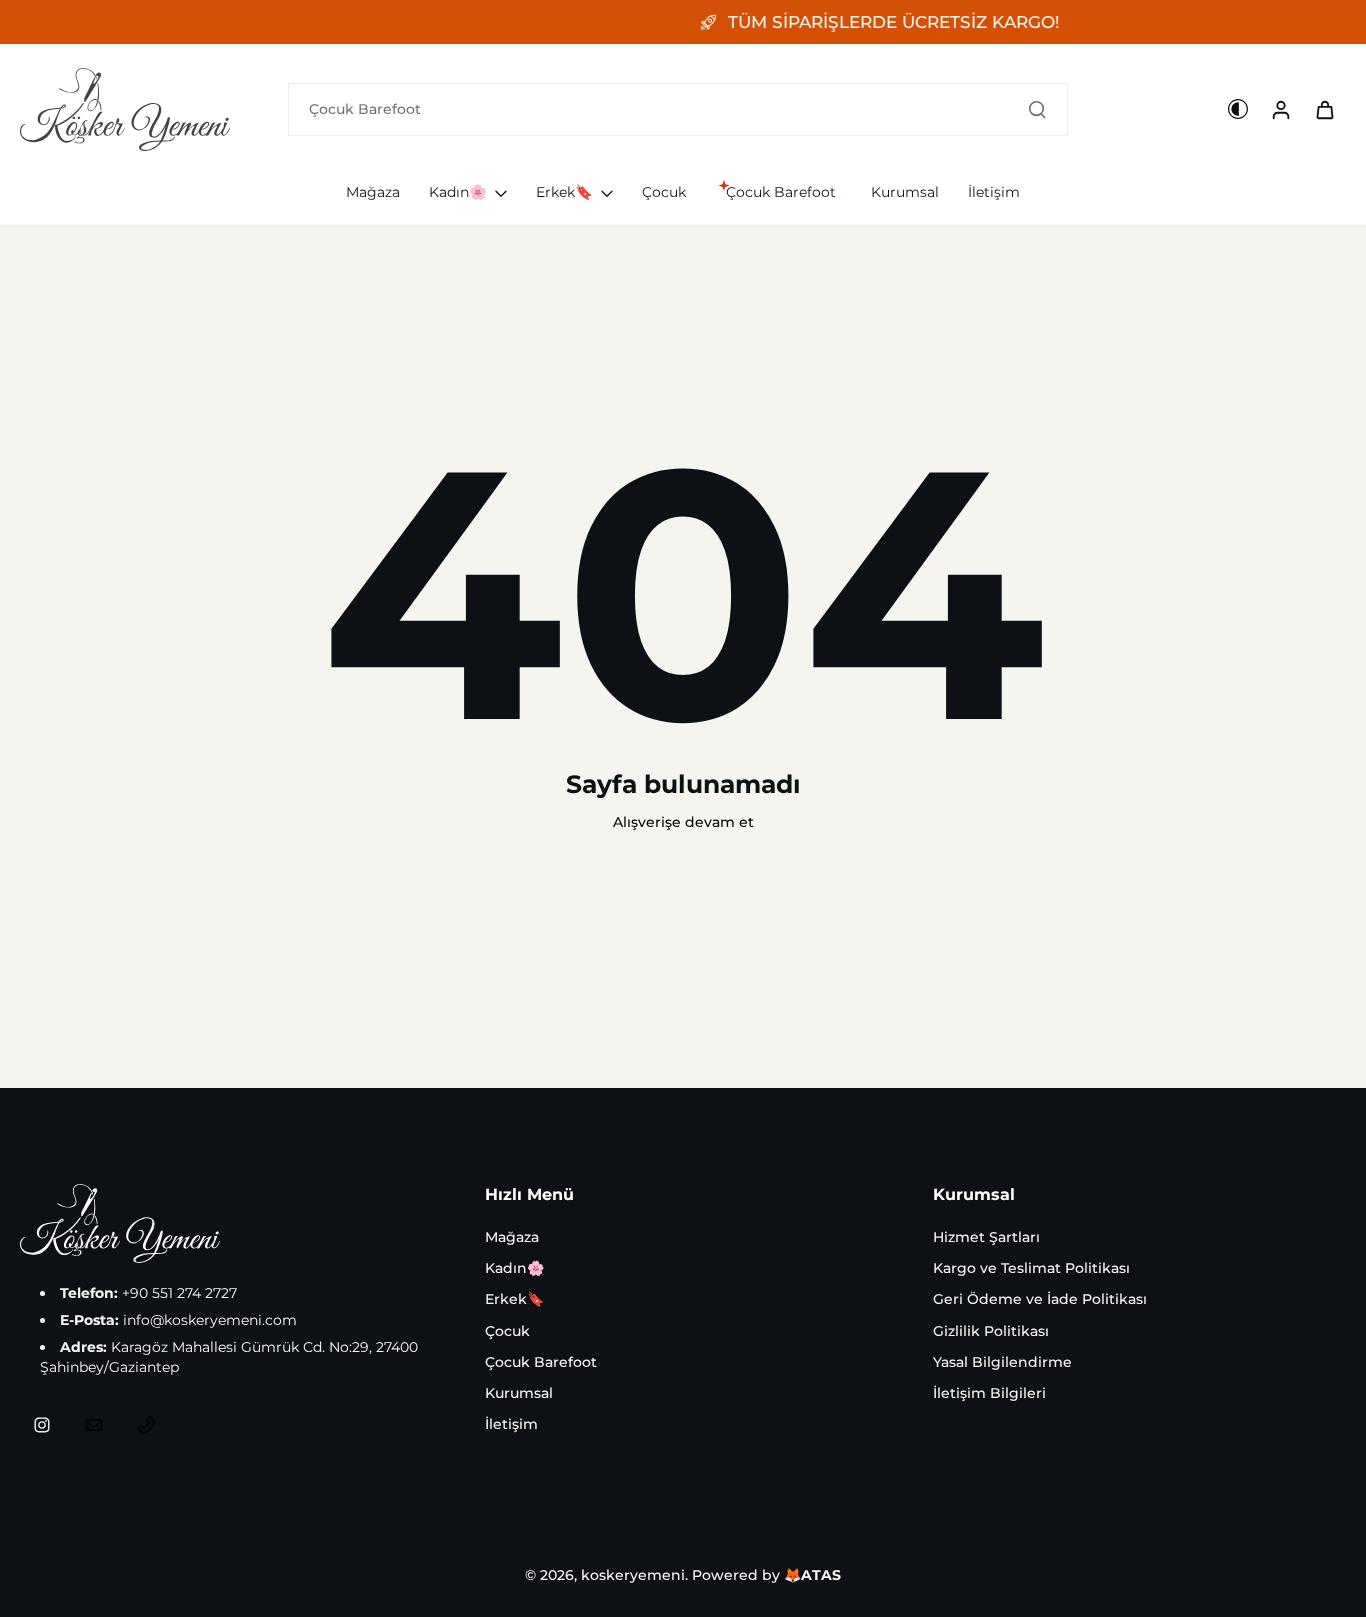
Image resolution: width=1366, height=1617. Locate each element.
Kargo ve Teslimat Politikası (1031, 1268)
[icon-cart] (1324, 109)
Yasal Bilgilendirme (1002, 1362)
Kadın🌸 (514, 1268)
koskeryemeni (633, 1575)
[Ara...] (1037, 109)
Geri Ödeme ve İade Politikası (1040, 1299)
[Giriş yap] (1280, 109)
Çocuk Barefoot (541, 1362)
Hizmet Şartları (986, 1237)
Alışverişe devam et (683, 822)
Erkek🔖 (514, 1299)
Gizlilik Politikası (991, 1331)
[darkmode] (1238, 109)
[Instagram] (42, 1425)
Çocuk (507, 1331)
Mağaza (512, 1237)
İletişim (511, 1424)
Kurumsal (519, 1393)
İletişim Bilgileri (989, 1393)
